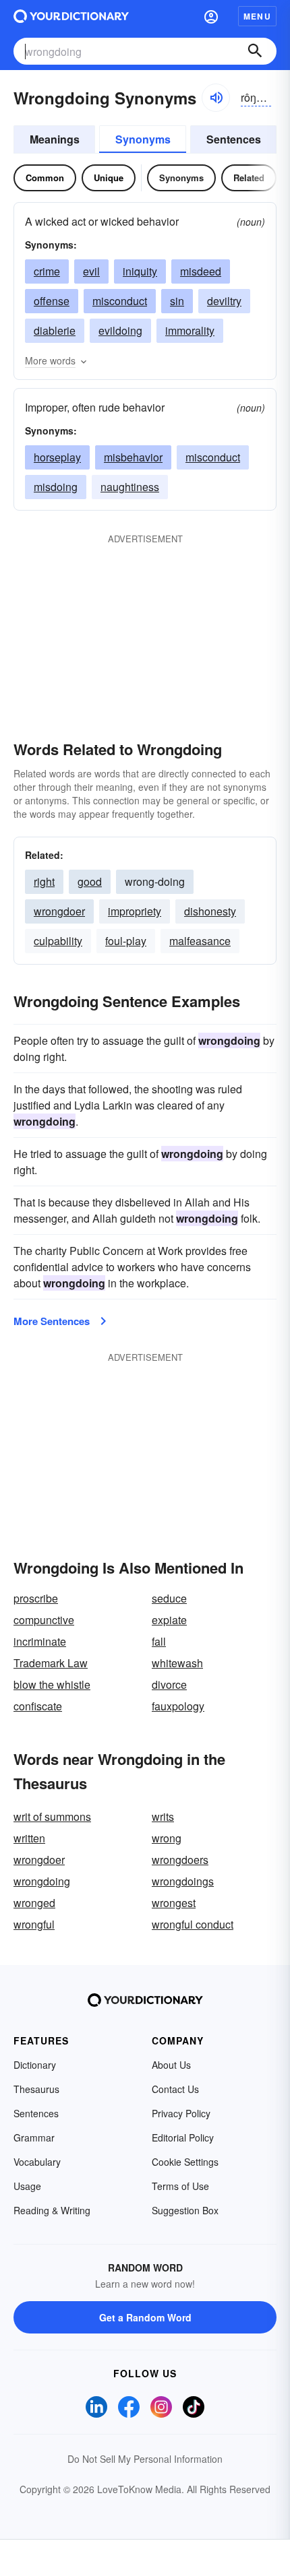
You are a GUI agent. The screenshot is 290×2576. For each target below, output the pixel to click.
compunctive (44, 1620)
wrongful (34, 1924)
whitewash (177, 1663)
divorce (169, 1684)
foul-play (126, 941)
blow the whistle (52, 1684)
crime (47, 271)
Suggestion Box (185, 2210)
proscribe (36, 1598)
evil (91, 271)
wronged (34, 1903)
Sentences (234, 139)
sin (177, 301)
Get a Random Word (145, 2317)
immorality (190, 330)
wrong (167, 1838)
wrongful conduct (193, 1924)
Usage (27, 2186)
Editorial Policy (183, 2137)
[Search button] (255, 51)
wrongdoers (180, 1860)
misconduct (120, 301)
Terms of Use (180, 2186)
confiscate (38, 1706)
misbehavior (133, 457)
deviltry (224, 301)
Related (249, 178)
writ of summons (52, 1816)
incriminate (40, 1641)
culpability (58, 941)
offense (52, 301)
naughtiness (130, 487)
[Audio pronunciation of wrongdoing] (216, 98)
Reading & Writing (52, 2210)
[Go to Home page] (71, 16)
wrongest (174, 1903)
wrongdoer (59, 911)
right (44, 881)
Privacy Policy (181, 2113)
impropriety (135, 911)
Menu (257, 16)
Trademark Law (51, 1663)
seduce (169, 1598)
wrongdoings (183, 1881)
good (90, 881)
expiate (169, 1620)
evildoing (120, 330)
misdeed (201, 271)
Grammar (34, 2137)
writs (163, 1816)
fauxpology (178, 1706)
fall (159, 1641)
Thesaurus (36, 2089)
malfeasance (200, 941)
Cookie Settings (185, 2162)
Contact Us (175, 2089)
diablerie (55, 330)
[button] (211, 16)
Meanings (55, 139)
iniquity (140, 271)
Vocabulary (37, 2162)
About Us (171, 2065)
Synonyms (143, 139)
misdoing (56, 487)
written (29, 1838)
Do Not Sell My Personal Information (145, 2459)
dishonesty (210, 911)
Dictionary (35, 2065)
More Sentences (52, 1321)
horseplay (57, 457)
